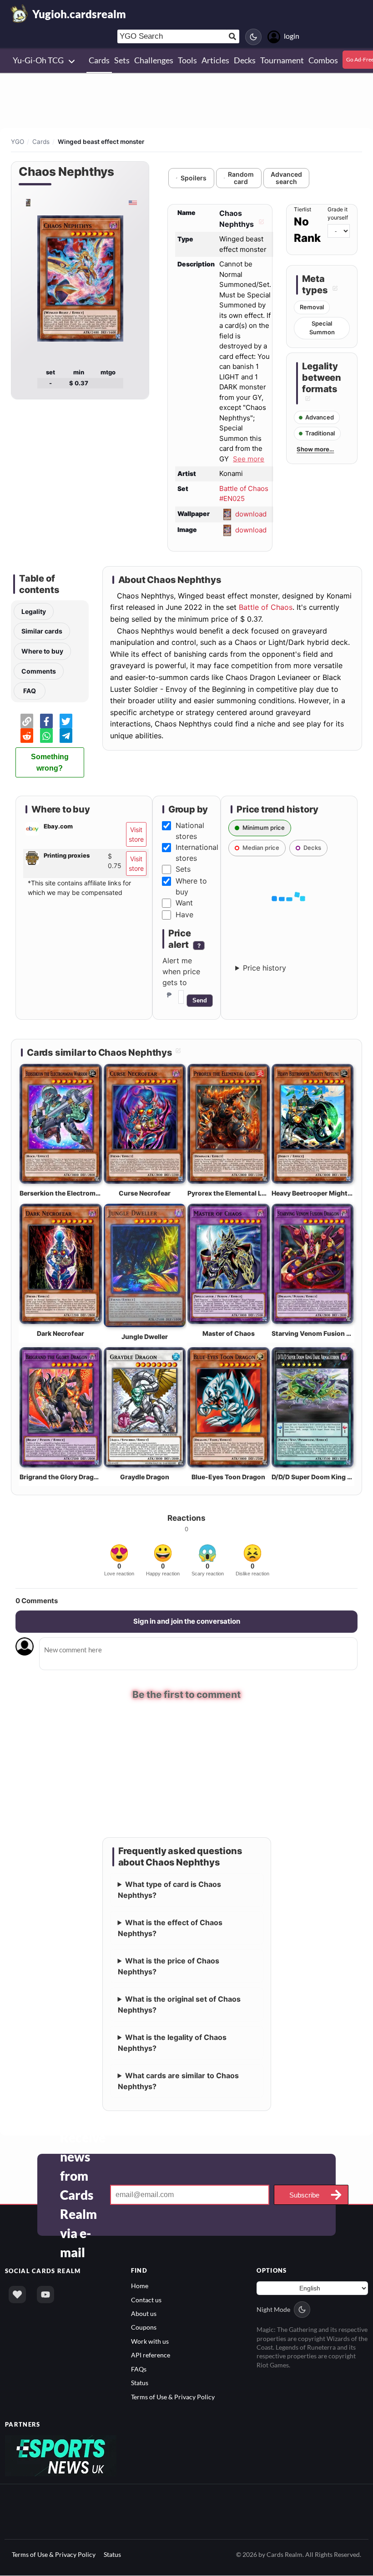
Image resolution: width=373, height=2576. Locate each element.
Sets (183, 869)
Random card (241, 178)
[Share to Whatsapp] (46, 736)
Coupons (144, 2327)
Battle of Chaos (266, 607)
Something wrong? (50, 762)
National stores (190, 831)
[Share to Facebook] (46, 721)
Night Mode (273, 2309)
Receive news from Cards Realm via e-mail (83, 2195)
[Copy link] (27, 721)
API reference (151, 2355)
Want (184, 903)
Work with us (150, 2341)
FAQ (30, 691)
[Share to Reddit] (27, 736)
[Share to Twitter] (66, 721)
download (251, 514)
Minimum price (264, 828)
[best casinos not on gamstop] (61, 2455)
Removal (312, 307)
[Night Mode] (253, 37)
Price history (265, 968)
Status (140, 2383)
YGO (18, 142)
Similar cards (42, 631)
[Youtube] (45, 2295)
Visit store (136, 834)
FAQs (139, 2369)
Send (200, 1000)
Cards (41, 142)
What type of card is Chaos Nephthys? (170, 1890)
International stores (197, 853)
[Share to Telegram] (66, 736)
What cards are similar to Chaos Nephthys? (179, 2081)
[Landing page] (20, 14)
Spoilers (194, 178)
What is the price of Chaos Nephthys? (169, 1966)
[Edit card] (260, 224)
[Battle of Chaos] (28, 202)
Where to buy (42, 651)
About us (144, 2313)
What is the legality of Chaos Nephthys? (172, 2043)
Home (140, 2286)
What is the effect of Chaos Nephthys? (170, 1928)
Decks (312, 848)
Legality (34, 611)
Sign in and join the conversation (187, 1621)
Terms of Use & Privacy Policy (173, 2396)
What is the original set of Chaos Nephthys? (179, 2004)
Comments (39, 671)
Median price (261, 848)
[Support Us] (17, 2295)
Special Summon (322, 328)
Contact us (146, 2299)
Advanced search (286, 178)
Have (184, 915)
